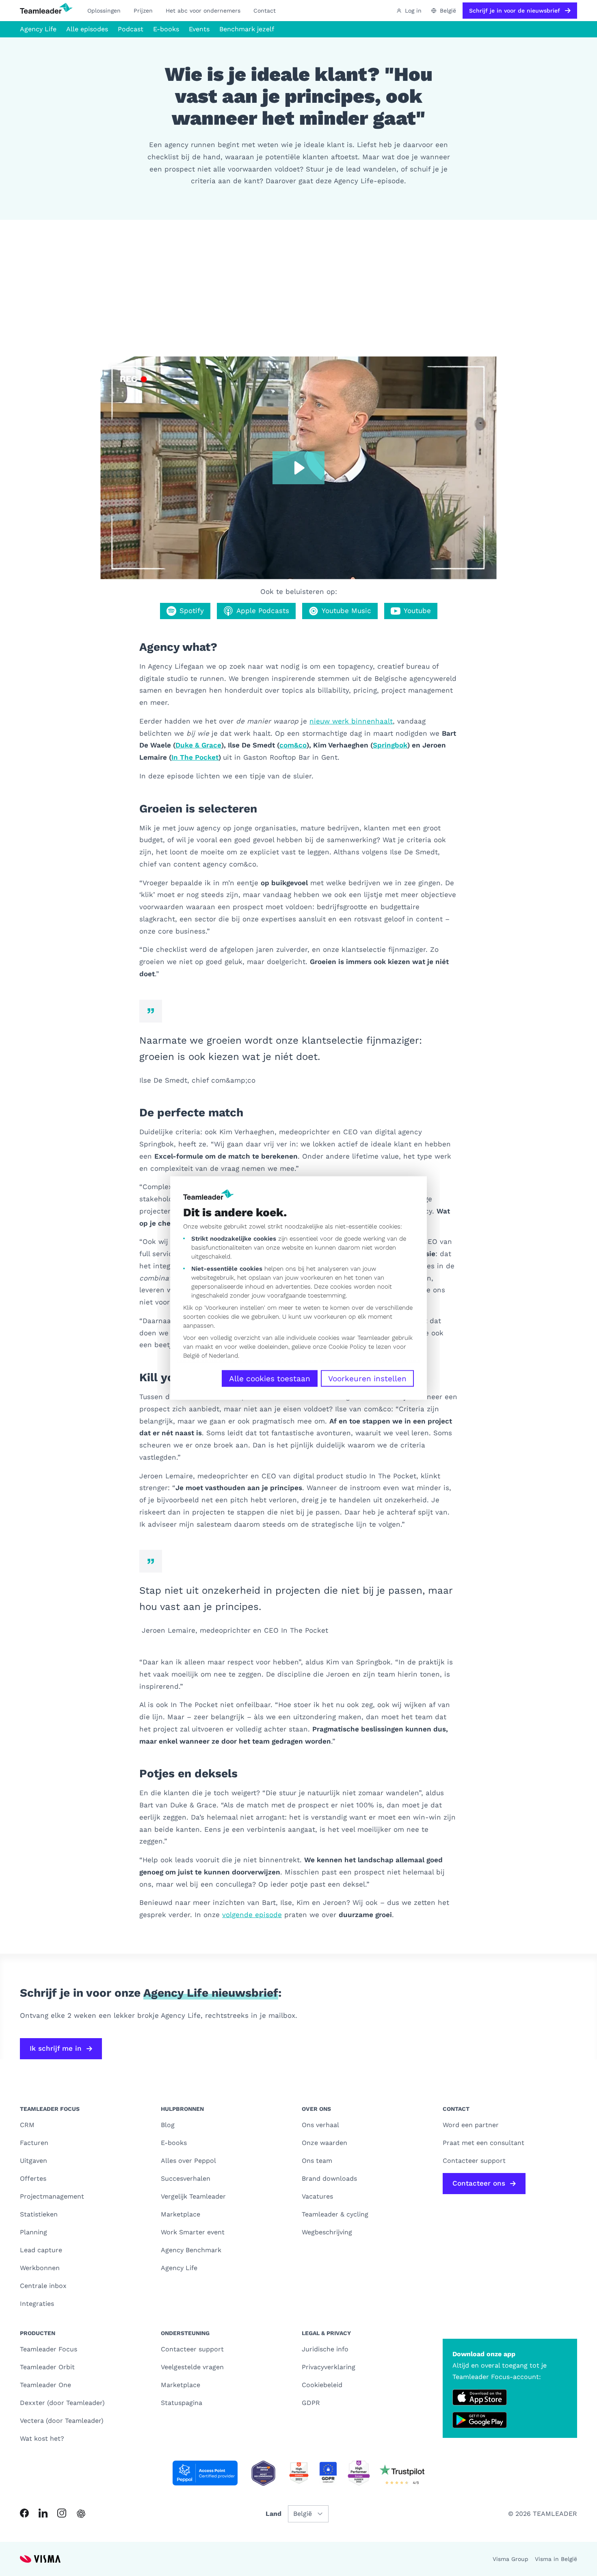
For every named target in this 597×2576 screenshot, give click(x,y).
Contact (265, 11)
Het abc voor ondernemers (203, 11)
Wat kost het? (42, 2438)
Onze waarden (324, 2143)
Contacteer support (192, 2349)
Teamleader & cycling (335, 2214)
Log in (413, 11)
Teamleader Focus (49, 2349)
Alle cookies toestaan (270, 1379)
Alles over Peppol (188, 2161)
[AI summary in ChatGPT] (81, 2514)
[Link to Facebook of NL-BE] (24, 2513)
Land (274, 2514)
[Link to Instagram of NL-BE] (62, 2513)
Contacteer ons (479, 2183)
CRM (27, 2125)
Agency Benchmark (191, 2250)
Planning (34, 2232)
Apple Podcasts (263, 611)
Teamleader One (45, 2385)
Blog (168, 2125)
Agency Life (38, 29)
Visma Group (510, 2559)
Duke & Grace (198, 745)
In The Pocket (195, 757)
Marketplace (181, 2214)
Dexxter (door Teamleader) (62, 2403)
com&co (293, 745)
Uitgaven (34, 2161)
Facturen (34, 2143)
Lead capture (41, 2250)
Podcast (131, 29)
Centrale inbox (43, 2286)
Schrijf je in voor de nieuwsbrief (515, 11)
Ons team (317, 2161)
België (191, 1356)
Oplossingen (104, 11)
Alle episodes (87, 29)
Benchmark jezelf (247, 29)
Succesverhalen (186, 2178)
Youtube (417, 611)
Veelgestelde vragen (192, 2367)
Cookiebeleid (322, 2385)
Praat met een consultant (483, 2143)
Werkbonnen (40, 2268)
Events (199, 29)
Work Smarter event (193, 2232)
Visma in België (556, 2559)
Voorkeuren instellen (367, 1379)
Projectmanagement (52, 2196)
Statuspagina (182, 2403)
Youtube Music (346, 611)
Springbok (390, 745)
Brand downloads (329, 2178)
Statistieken (39, 2214)
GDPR (311, 2403)
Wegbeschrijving (327, 2232)
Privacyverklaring (329, 2367)
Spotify (192, 611)
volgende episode (252, 1915)
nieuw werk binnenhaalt (351, 721)
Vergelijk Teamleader (193, 2196)
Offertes (33, 2178)
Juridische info (325, 2349)
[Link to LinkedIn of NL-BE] (43, 2513)
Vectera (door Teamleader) (62, 2421)
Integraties (37, 2304)
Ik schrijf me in (56, 2048)
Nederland (223, 1356)
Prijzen (143, 11)
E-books (166, 29)
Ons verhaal (320, 2125)
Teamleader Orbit (47, 2367)
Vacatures (317, 2196)
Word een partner (471, 2125)
